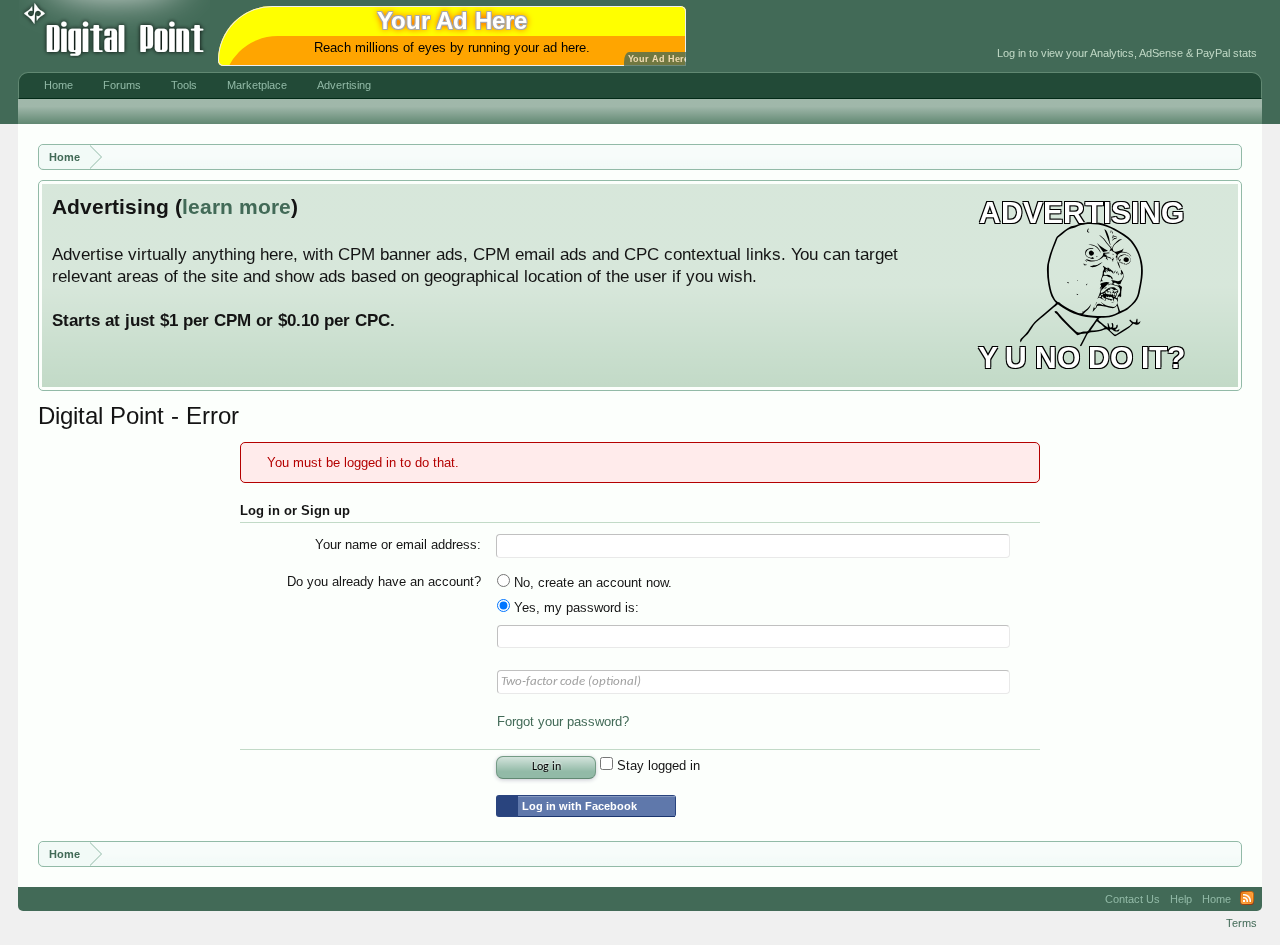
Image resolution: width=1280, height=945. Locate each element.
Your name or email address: (398, 544)
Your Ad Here (658, 59)
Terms (1241, 923)
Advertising (344, 85)
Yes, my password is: (574, 607)
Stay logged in (656, 765)
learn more (236, 207)
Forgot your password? (563, 721)
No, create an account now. (591, 582)
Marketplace (257, 85)
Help (1181, 899)
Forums (122, 85)
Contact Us (1132, 899)
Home (58, 85)
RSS (1247, 899)
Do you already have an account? (384, 581)
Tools (184, 85)
